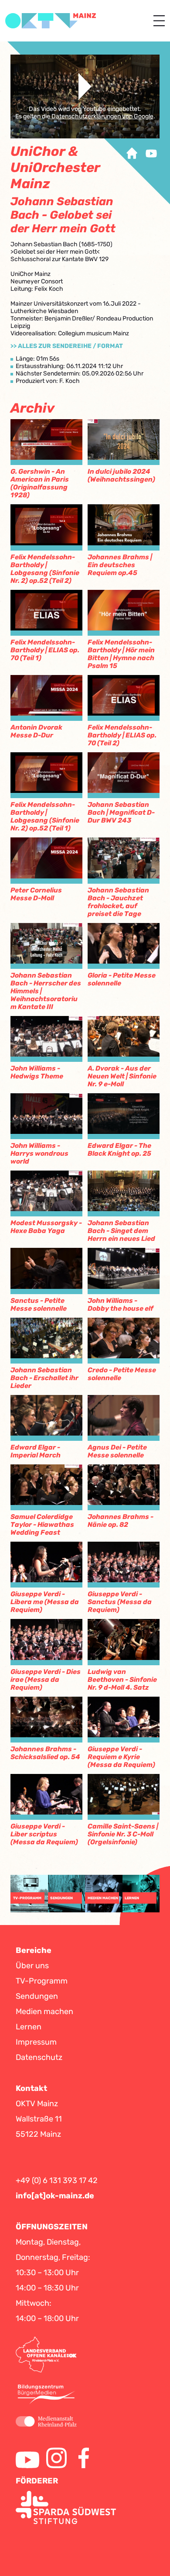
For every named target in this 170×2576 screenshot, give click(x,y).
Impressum (36, 2042)
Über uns (32, 1966)
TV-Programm (42, 1981)
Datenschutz (39, 2057)
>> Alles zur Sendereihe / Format (67, 346)
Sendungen (37, 1996)
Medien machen (44, 2011)
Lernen (29, 2027)
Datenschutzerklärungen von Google (102, 116)
